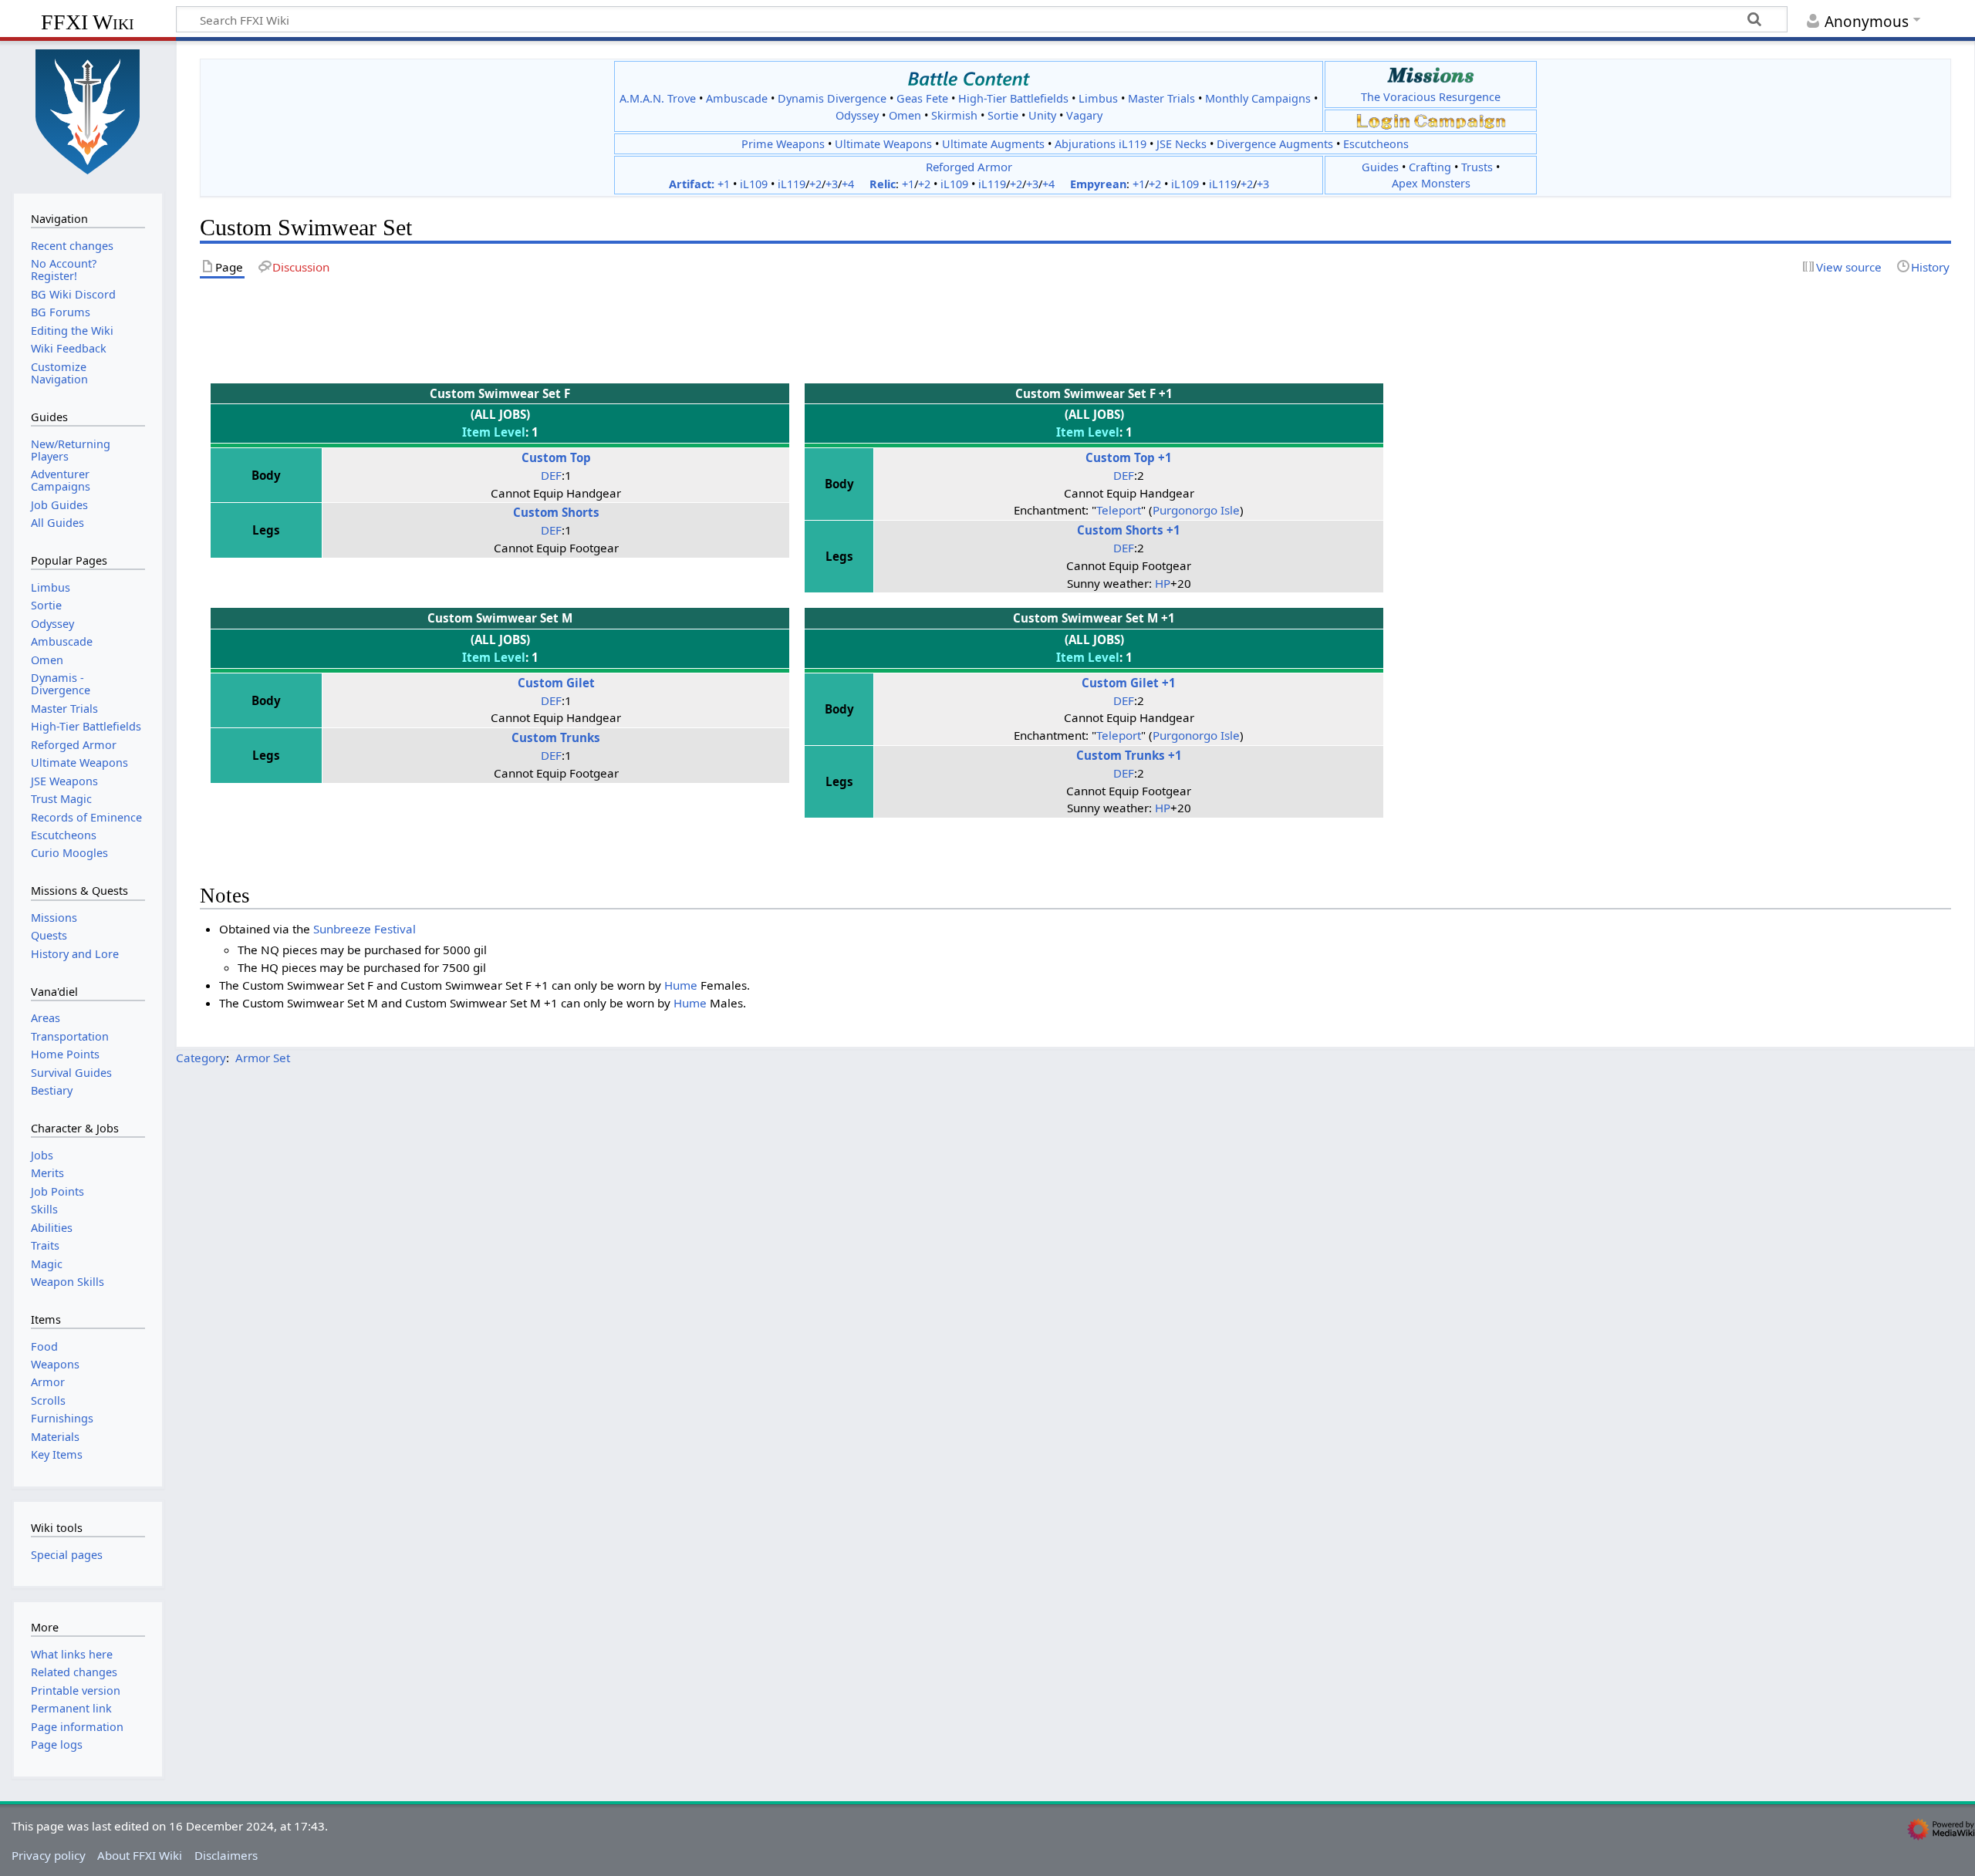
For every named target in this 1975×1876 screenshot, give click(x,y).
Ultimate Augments (993, 144)
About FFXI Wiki (140, 1855)
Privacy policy (49, 1855)
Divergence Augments (1275, 144)
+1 (724, 184)
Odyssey (857, 115)
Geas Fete (922, 98)
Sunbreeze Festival (365, 929)
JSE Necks (1182, 144)
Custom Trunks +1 (1129, 755)
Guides (1380, 167)
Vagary (1084, 115)
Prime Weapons (783, 144)
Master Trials (1161, 98)
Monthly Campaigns (1258, 98)
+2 (815, 184)
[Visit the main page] (88, 110)
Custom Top (556, 457)
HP (1163, 583)
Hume (681, 985)
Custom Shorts (556, 512)
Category (201, 1058)
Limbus (1098, 98)
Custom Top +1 (1129, 457)
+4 (848, 184)
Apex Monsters (1431, 183)
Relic (883, 184)
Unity (1042, 115)
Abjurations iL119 (1101, 144)
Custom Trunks (556, 737)
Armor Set (263, 1058)
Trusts (1477, 167)
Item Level (494, 432)
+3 (832, 184)
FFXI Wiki (88, 22)
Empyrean (1098, 184)
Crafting (1430, 167)
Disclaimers (226, 1855)
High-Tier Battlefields (1013, 98)
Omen (905, 115)
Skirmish (954, 115)
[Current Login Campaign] (1383, 120)
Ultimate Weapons (883, 144)
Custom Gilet (556, 683)
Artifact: (692, 184)
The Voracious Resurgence (1431, 97)
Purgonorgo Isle (1196, 510)
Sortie (1003, 115)
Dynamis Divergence (832, 98)
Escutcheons (1376, 144)
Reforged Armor (969, 167)
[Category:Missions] (1431, 75)
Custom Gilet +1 (1129, 683)
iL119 (792, 184)
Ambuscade (737, 98)
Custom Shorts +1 (1129, 530)
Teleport (1119, 510)
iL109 (754, 184)
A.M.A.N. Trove (658, 98)
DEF (551, 475)
